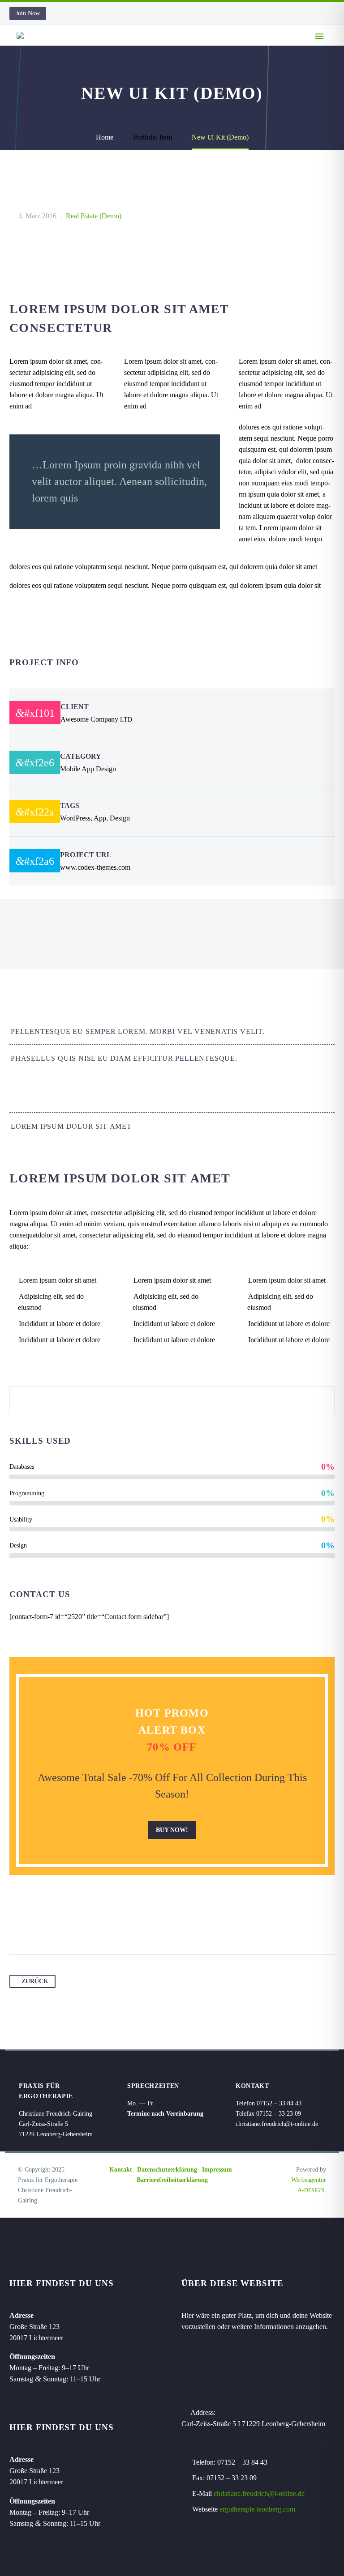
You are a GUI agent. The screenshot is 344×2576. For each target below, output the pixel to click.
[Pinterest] (51, 1926)
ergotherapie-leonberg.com (257, 2509)
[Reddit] (102, 1926)
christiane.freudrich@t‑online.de (277, 2124)
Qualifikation (190, 49)
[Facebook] (17, 1926)
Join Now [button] (28, 13)
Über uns (131, 49)
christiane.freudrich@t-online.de (259, 2493)
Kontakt (121, 2170)
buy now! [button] (172, 1830)
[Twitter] (34, 1926)
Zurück (35, 1981)
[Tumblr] (68, 1926)
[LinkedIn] (85, 1926)
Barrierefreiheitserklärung (172, 2180)
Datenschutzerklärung (167, 2170)
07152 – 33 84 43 (242, 2462)
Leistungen (254, 49)
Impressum (217, 2170)
